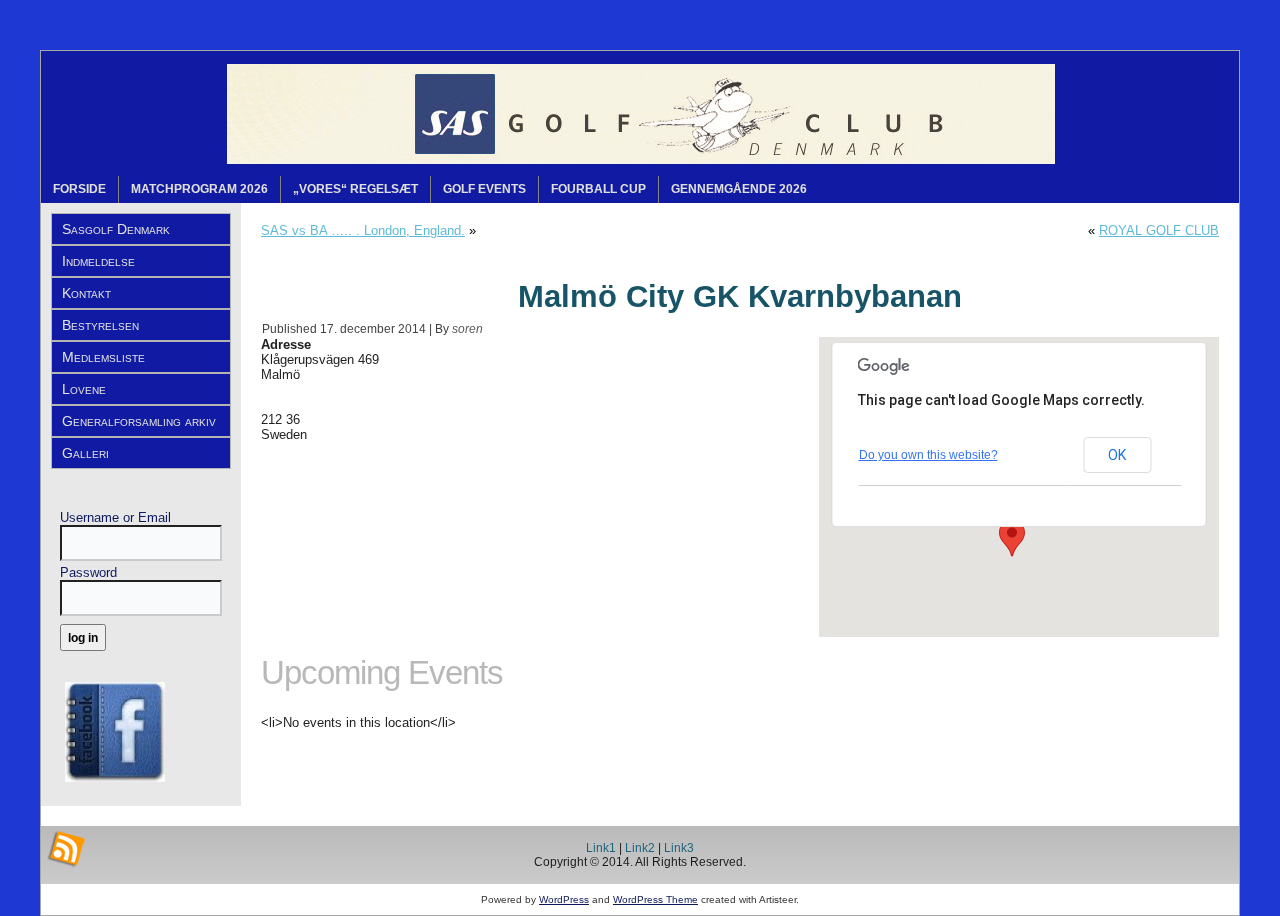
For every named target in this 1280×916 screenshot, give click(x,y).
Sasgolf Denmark (116, 229)
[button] (1012, 538)
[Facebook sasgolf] (115, 784)
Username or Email (115, 517)
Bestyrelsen (100, 325)
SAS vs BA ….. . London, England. (363, 230)
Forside (79, 189)
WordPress (564, 899)
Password (88, 572)
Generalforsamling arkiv (139, 421)
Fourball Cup (598, 189)
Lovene (84, 389)
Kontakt (86, 293)
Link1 (601, 848)
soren (467, 329)
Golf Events (484, 189)
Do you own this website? (928, 455)
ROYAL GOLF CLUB (1159, 230)
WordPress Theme (655, 899)
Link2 (640, 848)
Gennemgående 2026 (739, 189)
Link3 (679, 848)
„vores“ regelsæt (355, 189)
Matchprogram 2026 (199, 189)
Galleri (85, 453)
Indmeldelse (98, 261)
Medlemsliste (103, 357)
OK (1117, 455)
